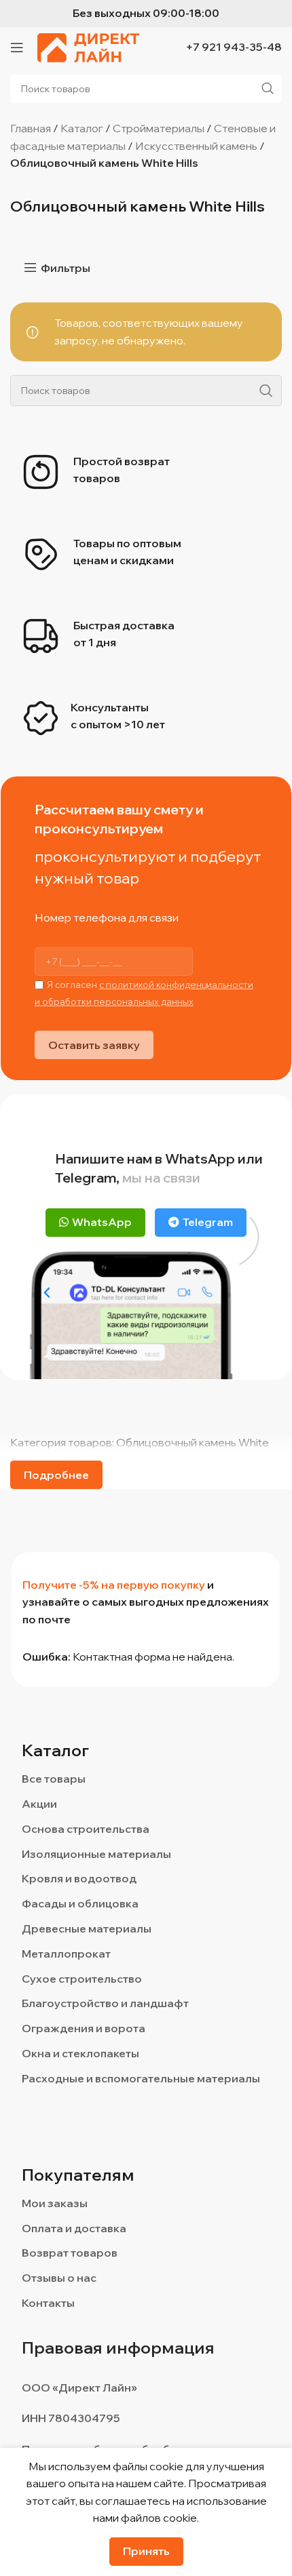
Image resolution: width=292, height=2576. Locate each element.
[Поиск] (266, 391)
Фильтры (66, 267)
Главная (31, 128)
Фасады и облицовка (80, 1903)
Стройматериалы (159, 128)
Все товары (54, 1779)
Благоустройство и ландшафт (105, 2003)
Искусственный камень (196, 146)
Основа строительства (86, 1829)
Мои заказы (55, 2203)
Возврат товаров (70, 2253)
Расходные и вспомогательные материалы (141, 2078)
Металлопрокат (66, 1954)
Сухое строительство (82, 1979)
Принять (146, 2551)
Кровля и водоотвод (79, 1878)
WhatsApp (102, 1222)
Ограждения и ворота (84, 2028)
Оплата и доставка (74, 2228)
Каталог (82, 128)
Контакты (48, 2303)
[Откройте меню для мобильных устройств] (17, 47)
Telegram (208, 1222)
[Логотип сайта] (88, 46)
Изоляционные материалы (96, 1854)
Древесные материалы (87, 1928)
